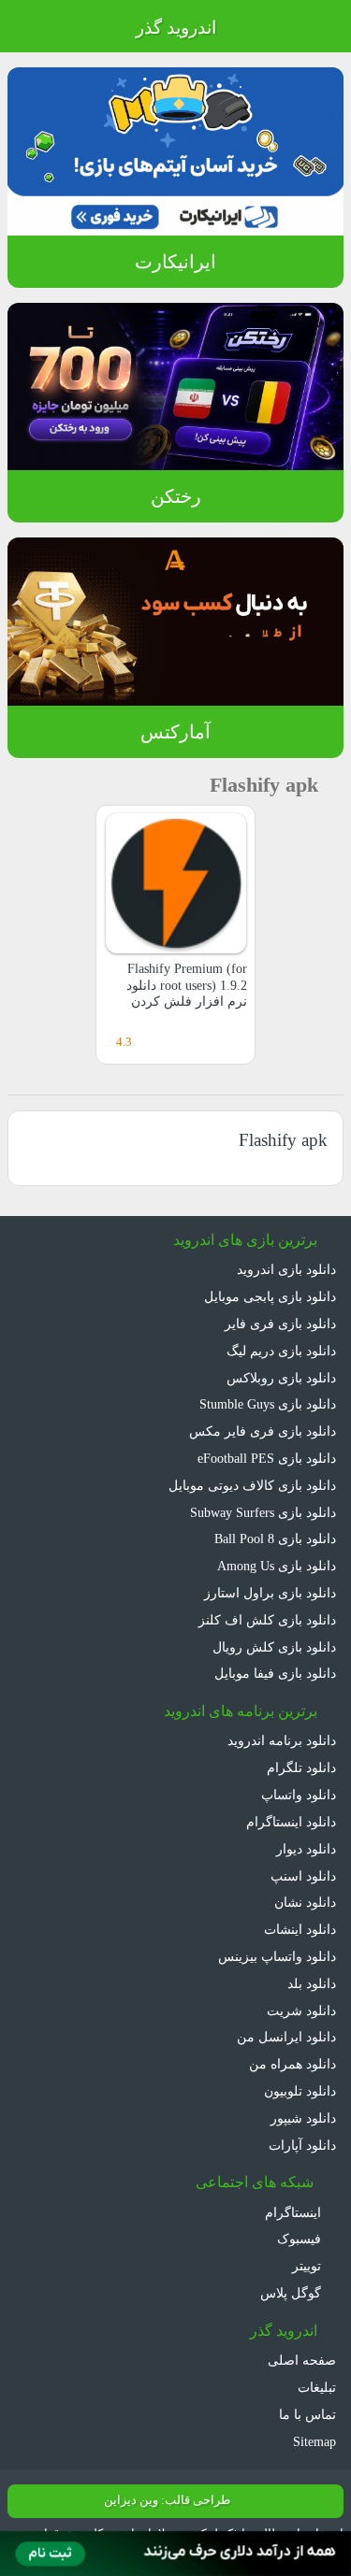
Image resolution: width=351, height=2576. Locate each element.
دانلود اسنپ (303, 1876)
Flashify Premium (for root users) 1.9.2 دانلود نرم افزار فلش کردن (187, 985)
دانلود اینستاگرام (291, 1822)
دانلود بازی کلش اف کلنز (267, 1620)
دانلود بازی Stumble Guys (268, 1404)
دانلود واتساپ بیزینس (277, 1956)
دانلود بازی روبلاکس (281, 1378)
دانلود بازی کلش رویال (274, 1647)
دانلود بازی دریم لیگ (281, 1351)
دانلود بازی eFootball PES (267, 1458)
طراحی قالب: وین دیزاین (167, 2500)
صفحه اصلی (302, 2360)
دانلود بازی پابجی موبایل (270, 1296)
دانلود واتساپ (299, 1795)
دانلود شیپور (303, 2118)
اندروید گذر (176, 28)
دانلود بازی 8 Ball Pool (275, 1538)
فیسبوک (301, 2239)
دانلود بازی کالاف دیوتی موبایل (252, 1485)
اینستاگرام (295, 2212)
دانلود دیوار (306, 1849)
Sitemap (314, 2441)
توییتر (308, 2266)
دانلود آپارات (302, 2145)
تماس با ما (307, 2414)
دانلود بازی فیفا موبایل (275, 1673)
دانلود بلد (312, 1983)
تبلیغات (317, 2387)
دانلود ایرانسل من (286, 2037)
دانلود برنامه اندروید (282, 1740)
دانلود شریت (301, 2011)
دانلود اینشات (300, 1929)
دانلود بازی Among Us (277, 1566)
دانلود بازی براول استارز (270, 1593)
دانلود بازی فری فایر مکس (263, 1431)
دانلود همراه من (292, 2064)
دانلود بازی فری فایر (280, 1324)
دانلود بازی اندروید (286, 1269)
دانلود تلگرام (301, 1767)
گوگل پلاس (292, 2293)
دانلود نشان (305, 1902)
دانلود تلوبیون (300, 2091)
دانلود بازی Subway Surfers (263, 1512)
